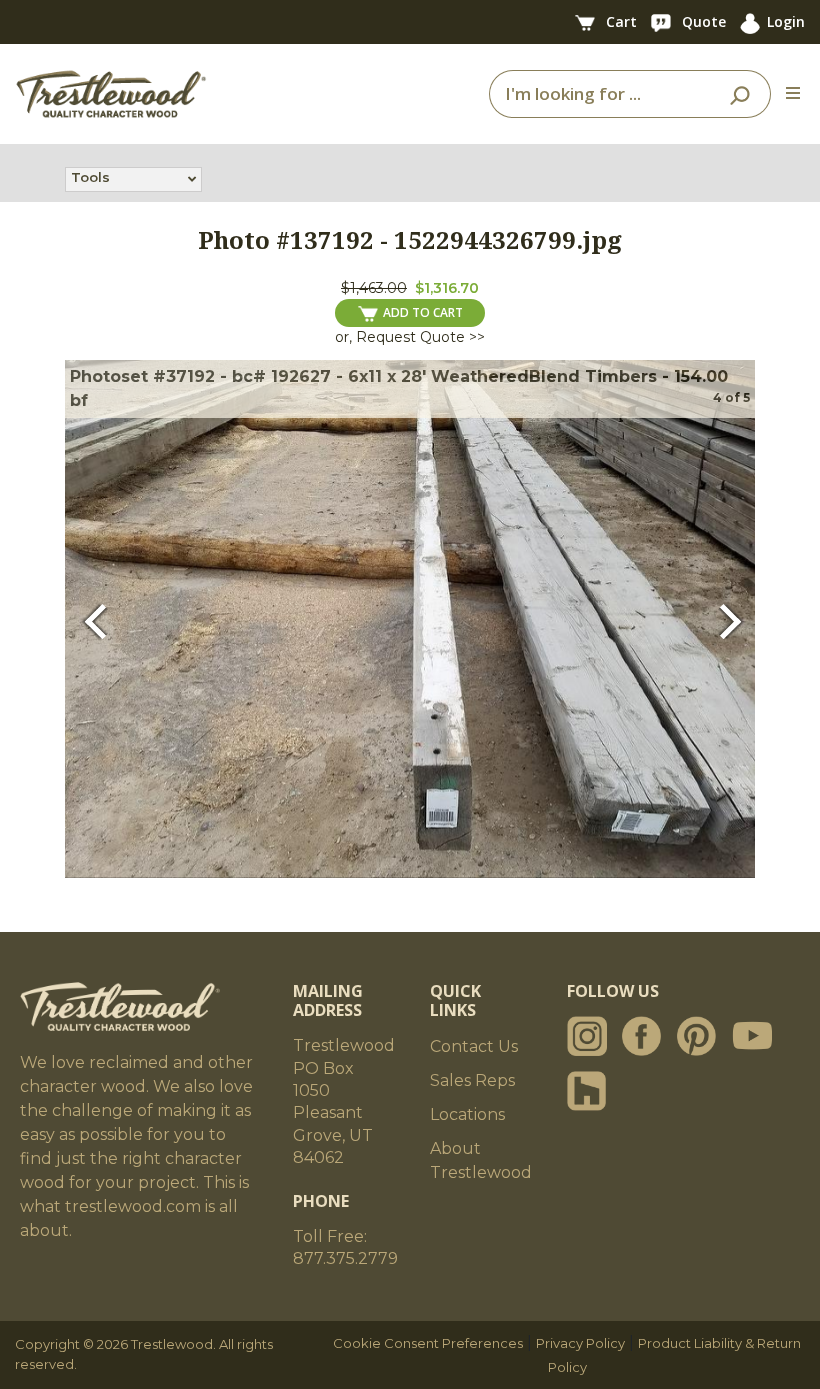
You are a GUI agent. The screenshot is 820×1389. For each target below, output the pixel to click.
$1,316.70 (447, 288)
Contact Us (474, 1046)
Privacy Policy (580, 1343)
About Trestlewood (481, 1160)
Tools (90, 177)
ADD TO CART (423, 312)
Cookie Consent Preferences (428, 1343)
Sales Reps (472, 1080)
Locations (467, 1114)
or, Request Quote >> (410, 337)
